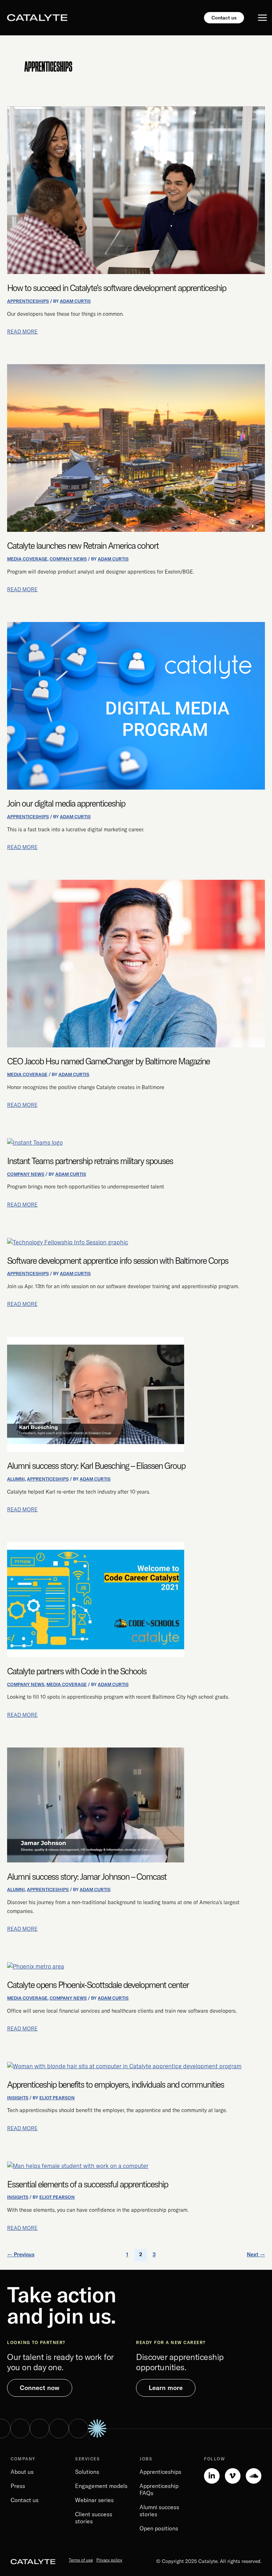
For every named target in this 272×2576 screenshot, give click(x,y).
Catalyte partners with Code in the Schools (77, 1671)
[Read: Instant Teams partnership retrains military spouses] (35, 1142)
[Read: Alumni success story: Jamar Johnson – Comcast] (96, 1804)
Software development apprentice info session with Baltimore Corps (118, 1260)
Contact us (25, 2500)
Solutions (87, 2472)
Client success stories (94, 2518)
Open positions (159, 2528)
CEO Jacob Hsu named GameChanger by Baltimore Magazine (108, 1061)
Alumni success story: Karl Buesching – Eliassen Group (96, 1466)
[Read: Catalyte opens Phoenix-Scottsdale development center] (36, 1966)
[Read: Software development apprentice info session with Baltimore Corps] (68, 1242)
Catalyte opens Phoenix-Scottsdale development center (98, 1985)
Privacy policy (109, 2560)
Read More (22, 331)
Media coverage (27, 559)
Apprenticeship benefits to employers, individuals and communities (115, 2084)
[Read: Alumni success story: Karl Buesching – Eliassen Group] (96, 1394)
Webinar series (94, 2500)
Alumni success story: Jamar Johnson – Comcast (87, 1876)
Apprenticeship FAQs (159, 2489)
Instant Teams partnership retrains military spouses (90, 1161)
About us (22, 2472)
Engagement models (101, 2486)
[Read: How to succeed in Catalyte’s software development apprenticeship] (136, 190)
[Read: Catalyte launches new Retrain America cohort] (136, 447)
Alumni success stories (159, 2511)
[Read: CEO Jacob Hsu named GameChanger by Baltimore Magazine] (136, 963)
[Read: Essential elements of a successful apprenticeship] (78, 2165)
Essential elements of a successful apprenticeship (87, 2184)
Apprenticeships (28, 301)
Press (18, 2486)
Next (256, 2254)
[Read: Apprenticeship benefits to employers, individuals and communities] (124, 2065)
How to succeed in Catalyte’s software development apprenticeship (117, 288)
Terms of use (81, 2560)
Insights (18, 2098)
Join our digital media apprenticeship (66, 803)
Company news (68, 559)
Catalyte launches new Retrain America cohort (83, 545)
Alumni (16, 1479)
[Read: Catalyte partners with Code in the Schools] (96, 1599)
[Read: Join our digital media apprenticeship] (136, 705)
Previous (21, 2254)
